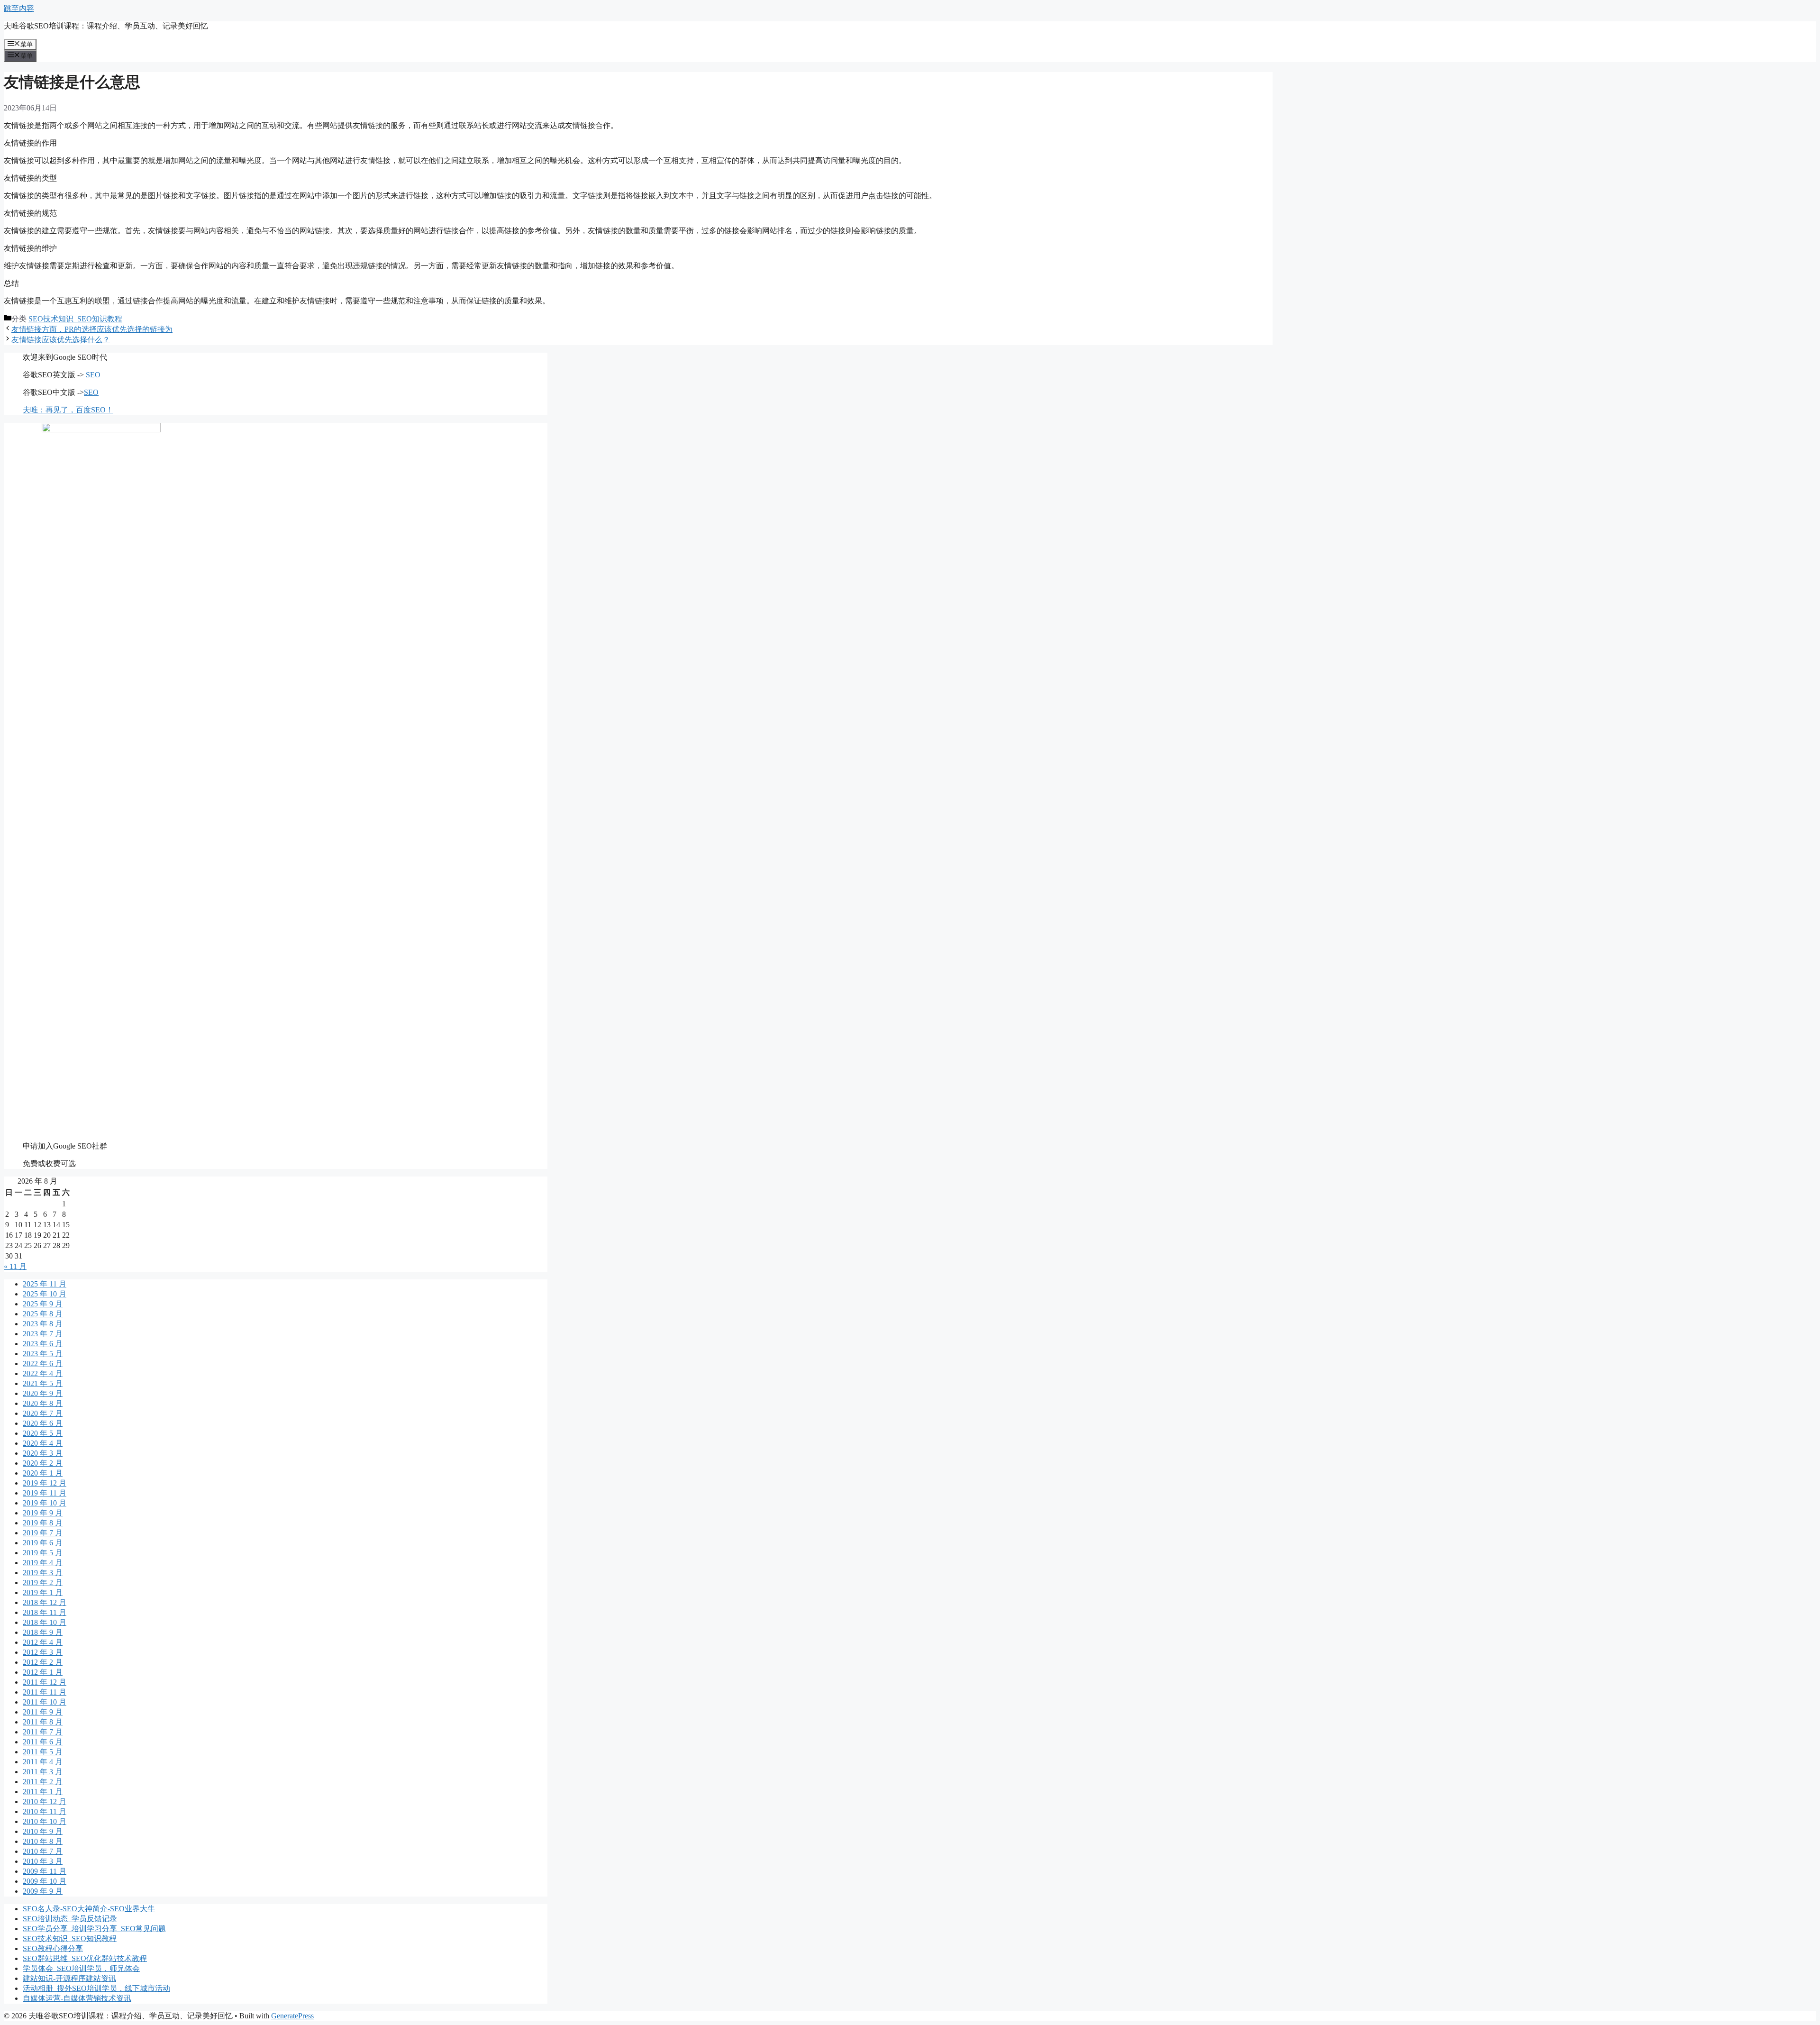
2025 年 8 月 (43, 1314)
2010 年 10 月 (45, 1821)
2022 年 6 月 (43, 1364)
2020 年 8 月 (43, 1403)
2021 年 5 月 (43, 1383)
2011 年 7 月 (43, 1732)
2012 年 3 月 (43, 1652)
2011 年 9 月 (43, 1712)
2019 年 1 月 (43, 1592)
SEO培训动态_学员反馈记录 (70, 1919)
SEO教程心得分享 (53, 1948)
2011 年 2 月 (43, 1782)
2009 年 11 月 (45, 1871)
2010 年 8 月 (43, 1841)
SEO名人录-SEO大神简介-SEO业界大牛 (89, 1909)
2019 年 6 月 (43, 1543)
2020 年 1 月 (43, 1473)
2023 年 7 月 (43, 1334)
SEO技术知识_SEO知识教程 (75, 319)
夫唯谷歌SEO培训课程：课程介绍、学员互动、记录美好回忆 (106, 26)
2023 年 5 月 (43, 1354)
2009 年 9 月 (43, 1891)
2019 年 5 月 (43, 1553)
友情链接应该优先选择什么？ (61, 340)
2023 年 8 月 (43, 1324)
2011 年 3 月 (43, 1772)
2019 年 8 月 (43, 1523)
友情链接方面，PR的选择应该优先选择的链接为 (92, 329)
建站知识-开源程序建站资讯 (69, 1978)
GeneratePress (292, 2016)
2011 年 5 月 (43, 1752)
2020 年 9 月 (43, 1393)
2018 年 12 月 (45, 1602)
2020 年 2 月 (43, 1463)
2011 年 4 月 (43, 1762)
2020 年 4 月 (43, 1443)
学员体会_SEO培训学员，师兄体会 (81, 1968)
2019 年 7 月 (43, 1533)
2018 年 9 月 (43, 1632)
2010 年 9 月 (43, 1831)
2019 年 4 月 (43, 1563)
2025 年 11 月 (45, 1284)
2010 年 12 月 (45, 1802)
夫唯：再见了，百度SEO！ (68, 410)
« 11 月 (15, 1266)
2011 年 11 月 (45, 1692)
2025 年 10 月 (45, 1294)
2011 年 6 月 (43, 1742)
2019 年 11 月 (45, 1493)
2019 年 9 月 (43, 1513)
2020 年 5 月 (43, 1433)
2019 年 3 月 (43, 1573)
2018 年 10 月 (45, 1622)
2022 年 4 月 (43, 1373)
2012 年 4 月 (43, 1642)
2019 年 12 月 (45, 1483)
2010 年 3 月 (43, 1861)
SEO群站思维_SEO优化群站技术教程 (85, 1958)
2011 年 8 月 (43, 1722)
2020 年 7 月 (43, 1413)
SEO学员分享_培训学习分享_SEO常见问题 (94, 1929)
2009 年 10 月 (45, 1881)
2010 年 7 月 (43, 1851)
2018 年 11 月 (45, 1612)
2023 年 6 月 (43, 1344)
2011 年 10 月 (45, 1702)
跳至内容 (19, 8)
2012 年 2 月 (43, 1662)
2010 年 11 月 (45, 1811)
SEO (93, 375)
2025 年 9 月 (43, 1304)
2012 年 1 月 (43, 1672)
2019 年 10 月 (45, 1503)
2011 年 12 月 (45, 1682)
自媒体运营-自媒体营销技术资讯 (77, 1998)
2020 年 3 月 (43, 1453)
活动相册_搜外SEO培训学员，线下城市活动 (96, 1988)
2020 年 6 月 (43, 1423)
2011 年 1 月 (43, 1792)
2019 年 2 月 (43, 1583)
